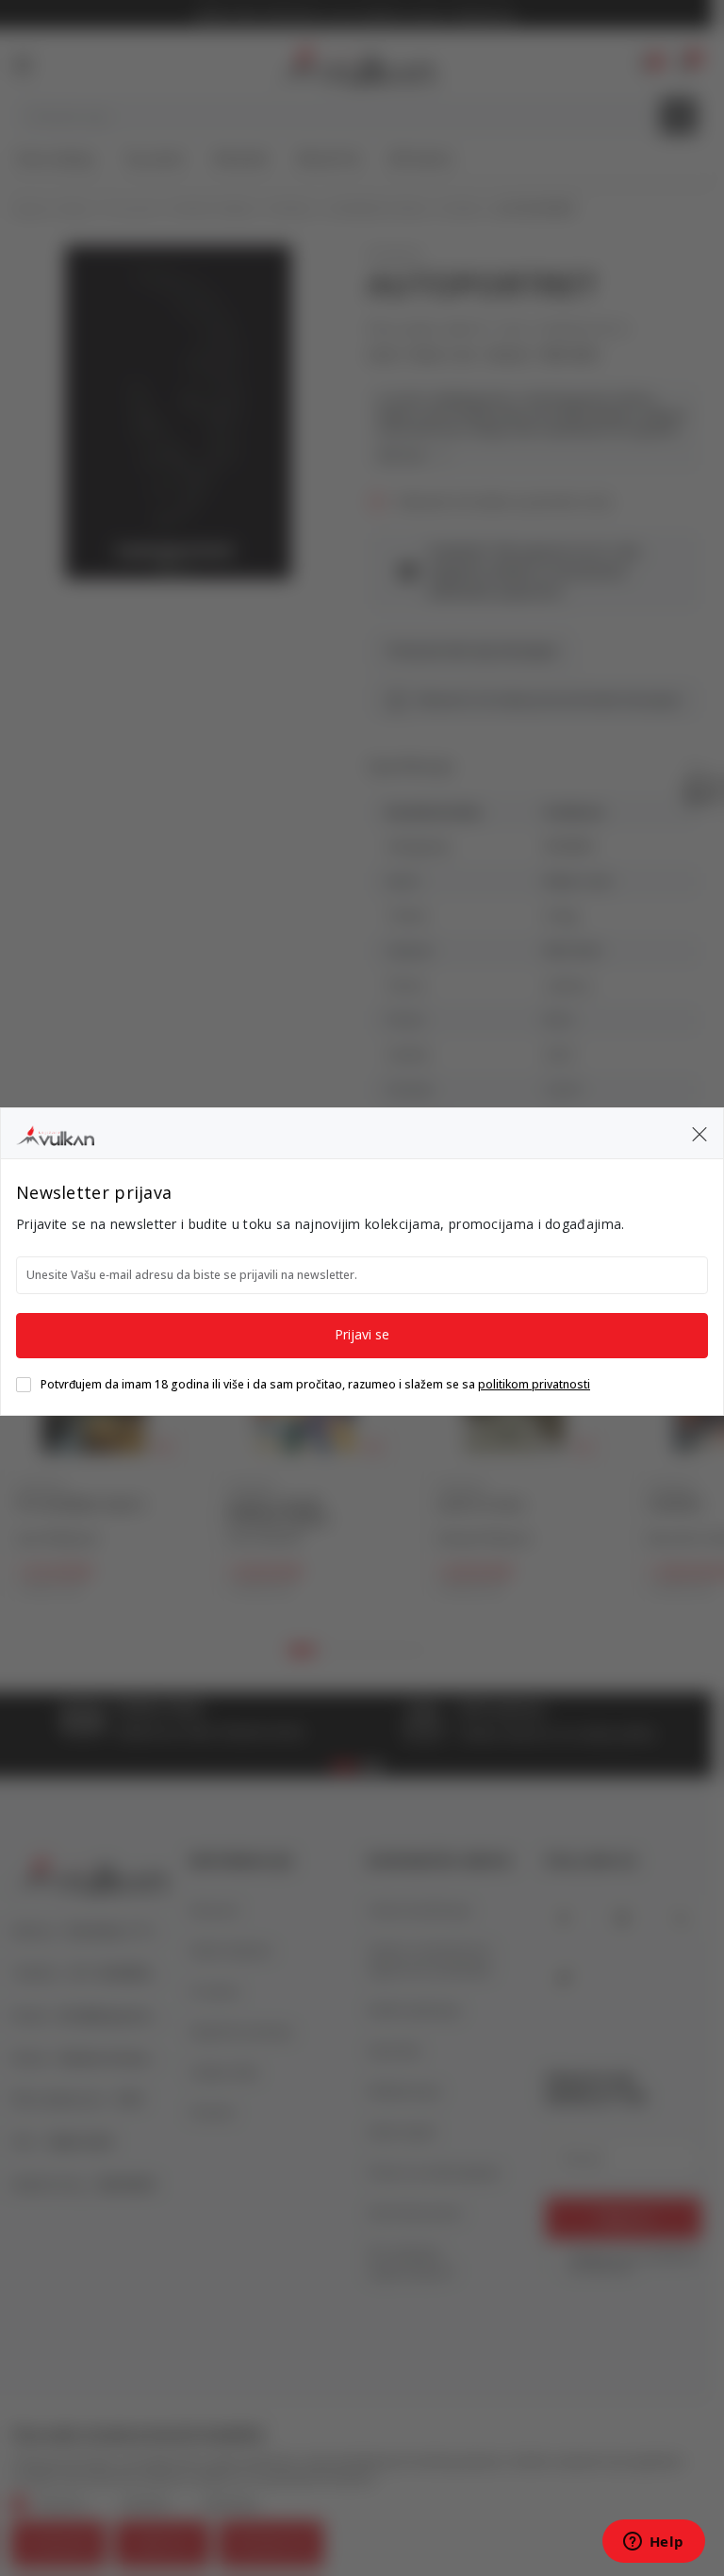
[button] (699, 1134)
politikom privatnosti (534, 1384)
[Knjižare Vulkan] (55, 1133)
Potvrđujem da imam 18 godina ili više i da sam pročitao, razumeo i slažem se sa (315, 1385)
